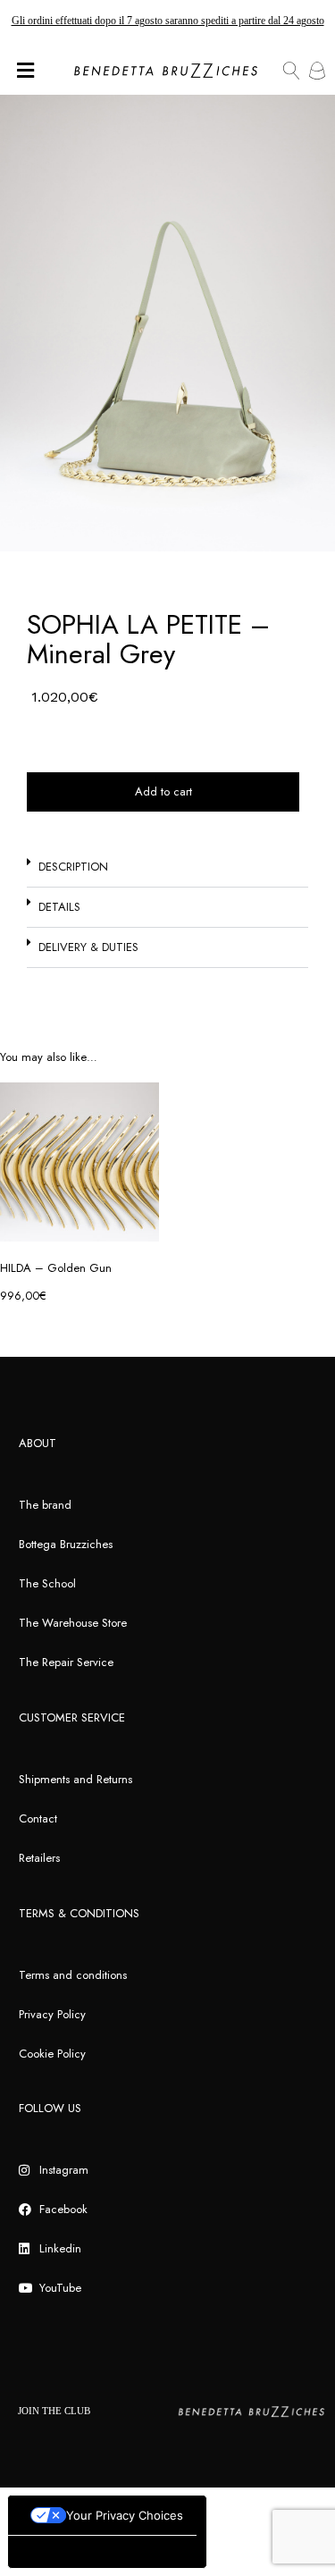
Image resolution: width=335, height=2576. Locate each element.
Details (59, 907)
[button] (167, 867)
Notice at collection (67, 2551)
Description (73, 867)
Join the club (54, 2411)
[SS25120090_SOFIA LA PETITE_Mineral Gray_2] (167, 323)
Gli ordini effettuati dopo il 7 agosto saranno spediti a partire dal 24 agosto (168, 21)
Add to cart (163, 791)
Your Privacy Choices (125, 2515)
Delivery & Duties (88, 947)
